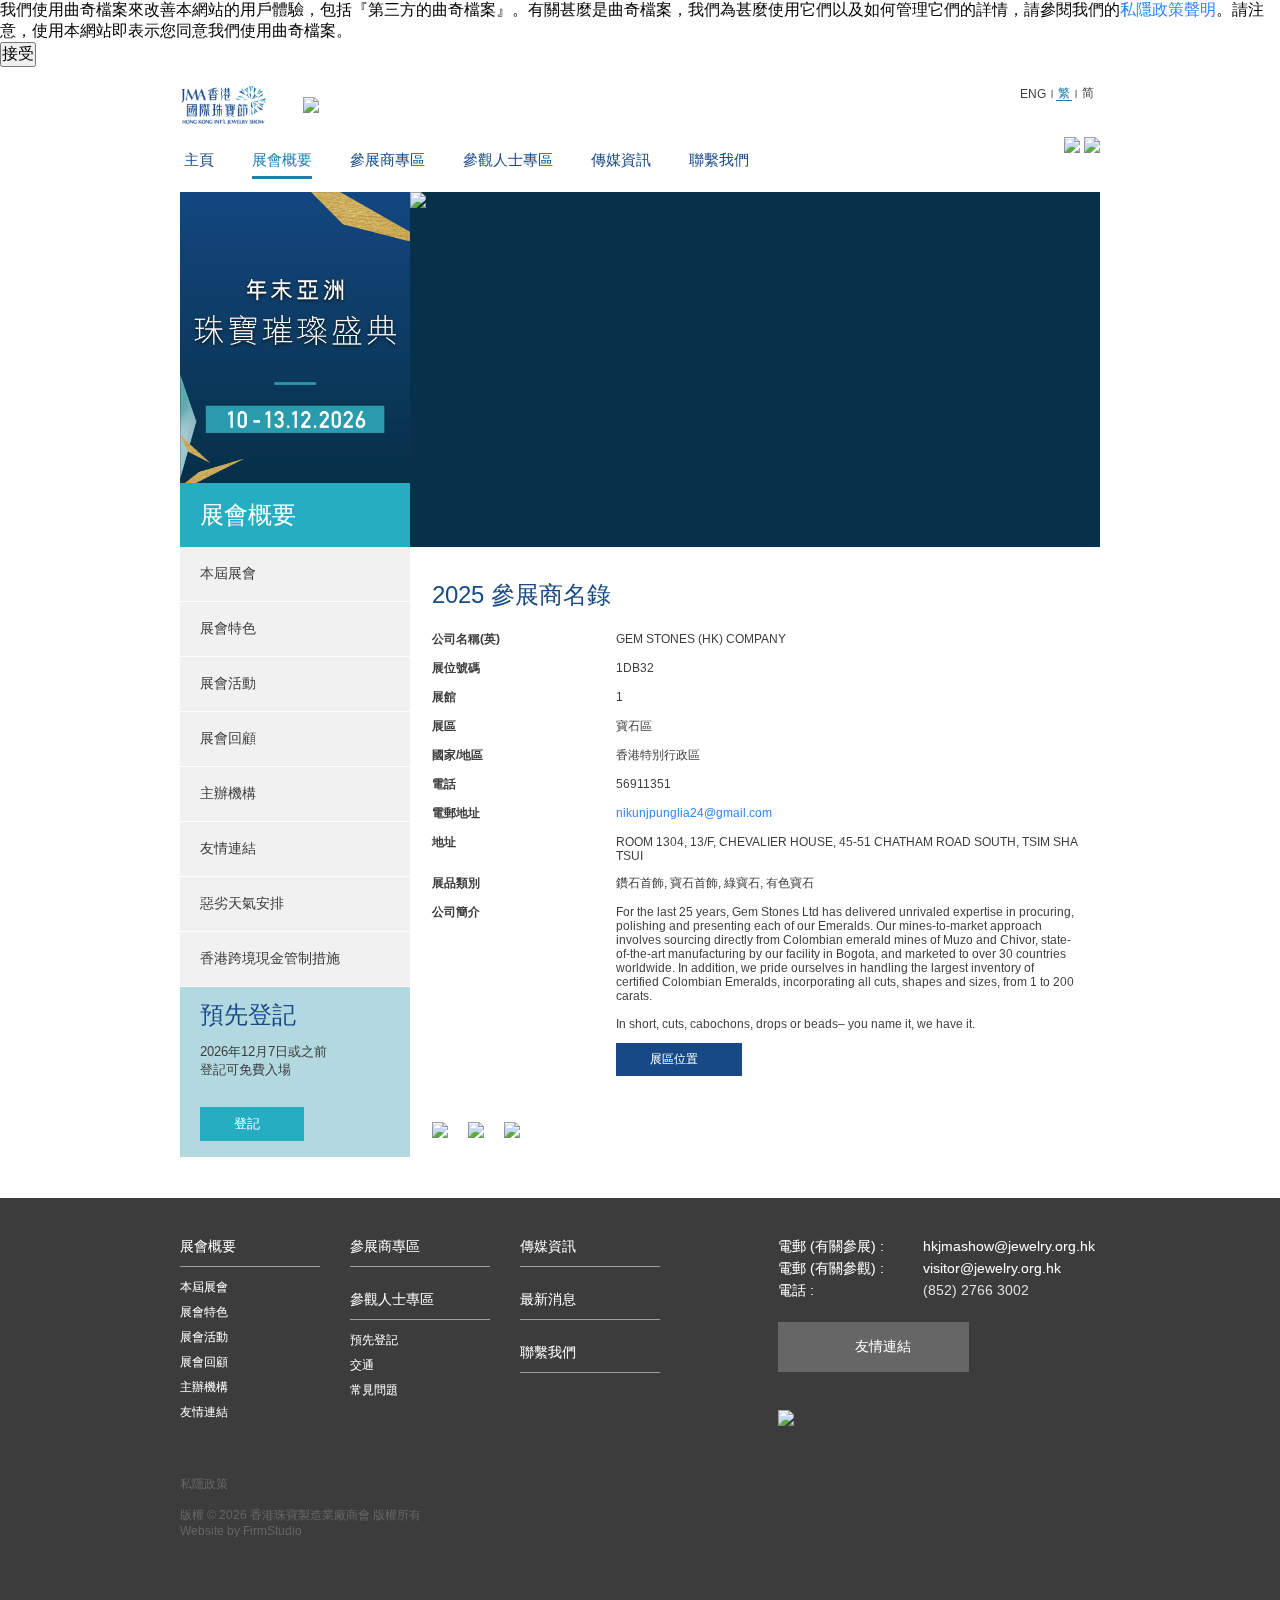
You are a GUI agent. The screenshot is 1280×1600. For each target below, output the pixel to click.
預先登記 (374, 1340)
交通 (362, 1365)
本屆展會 (204, 1287)
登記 (247, 1123)
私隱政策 (204, 1484)
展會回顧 (228, 738)
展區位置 (674, 1059)
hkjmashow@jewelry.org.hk (1009, 1246)
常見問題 (374, 1390)
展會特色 (204, 1312)
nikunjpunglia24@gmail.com (694, 813)
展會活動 (204, 1337)
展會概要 (282, 159)
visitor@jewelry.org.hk (992, 1268)
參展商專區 (387, 159)
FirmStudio (272, 1531)
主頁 (199, 159)
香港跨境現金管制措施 (270, 958)
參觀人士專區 (508, 159)
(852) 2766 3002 (976, 1290)
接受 (18, 53)
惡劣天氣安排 (242, 903)
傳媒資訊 (621, 159)
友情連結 (228, 848)
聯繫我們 (719, 159)
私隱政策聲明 (1168, 9)
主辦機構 (228, 793)
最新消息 (548, 1299)
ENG (1033, 94)
